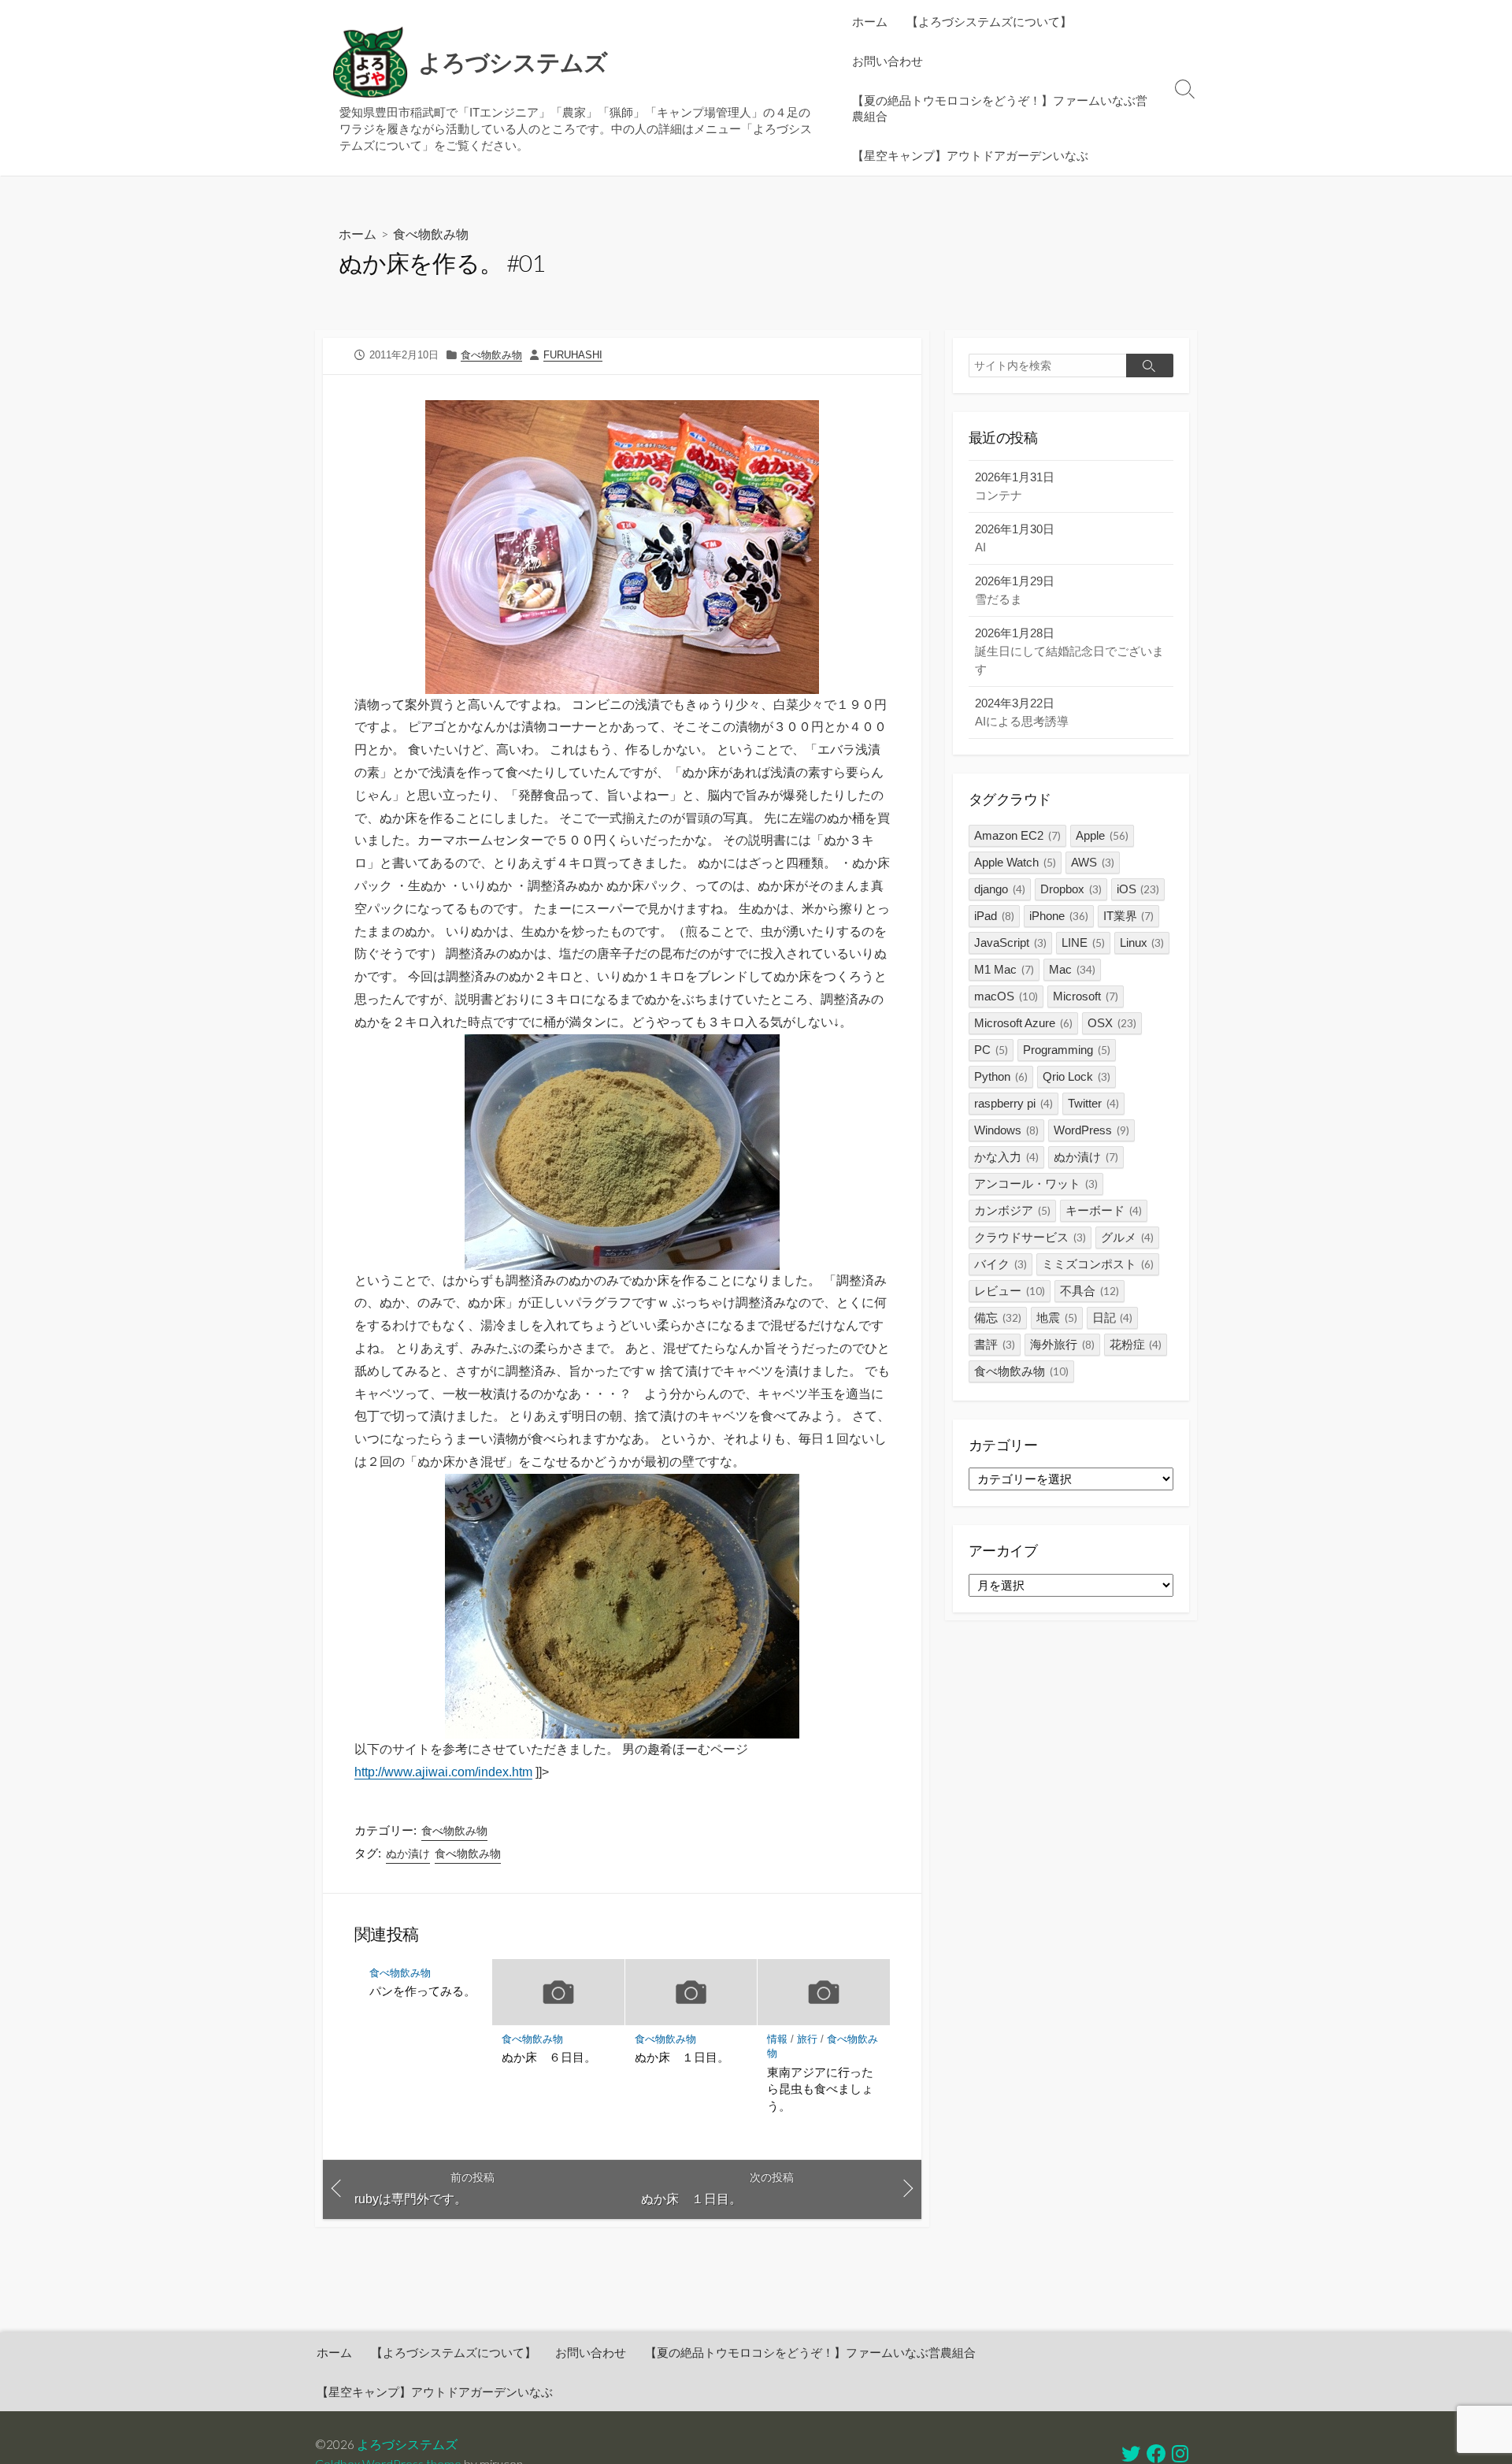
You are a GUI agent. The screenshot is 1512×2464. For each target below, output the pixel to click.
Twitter (1093, 1103)
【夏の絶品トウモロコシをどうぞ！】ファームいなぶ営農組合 (1000, 108)
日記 (1113, 1317)
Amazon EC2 (1017, 835)
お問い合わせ (888, 61)
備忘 (998, 1317)
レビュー (1010, 1291)
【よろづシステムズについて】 (989, 21)
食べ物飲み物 (431, 234)
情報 (777, 2039)
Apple (1102, 835)
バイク (1001, 1264)
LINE (1083, 943)
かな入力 (1006, 1157)
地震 (1057, 1317)
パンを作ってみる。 (422, 1991)
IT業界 (1129, 916)
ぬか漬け (408, 1854)
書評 (995, 1344)
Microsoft (1086, 996)
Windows (1006, 1130)
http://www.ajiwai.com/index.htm (443, 1772)
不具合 (1090, 1291)
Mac (1072, 969)
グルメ (1127, 1237)
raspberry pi (1014, 1103)
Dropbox (1071, 889)
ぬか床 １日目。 (682, 2057)
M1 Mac (1004, 969)
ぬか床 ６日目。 (549, 2057)
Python (1001, 1076)
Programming (1067, 1050)
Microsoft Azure (1023, 1023)
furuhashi (573, 355)
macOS (1006, 996)
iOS (1138, 889)
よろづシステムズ (407, 2444)
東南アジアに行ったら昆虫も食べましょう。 (820, 2089)
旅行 (807, 2039)
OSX (1112, 1023)
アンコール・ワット (1036, 1184)
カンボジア (1012, 1210)
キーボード (1104, 1210)
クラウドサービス (1030, 1237)
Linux (1142, 943)
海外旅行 (1062, 1344)
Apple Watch (1015, 862)
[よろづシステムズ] (370, 63)
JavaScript (1010, 943)
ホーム (870, 21)
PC (991, 1050)
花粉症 (1136, 1344)
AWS (1093, 862)
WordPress (1091, 1130)
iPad (994, 916)
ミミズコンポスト (1098, 1264)
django (1000, 889)
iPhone (1059, 916)
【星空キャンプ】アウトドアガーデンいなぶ (970, 155)
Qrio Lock (1077, 1076)
